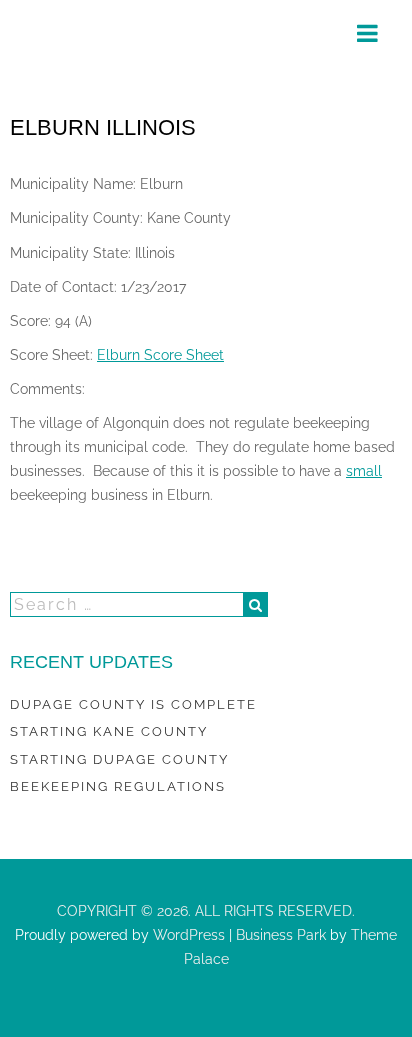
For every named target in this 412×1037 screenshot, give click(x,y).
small (364, 471)
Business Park (281, 935)
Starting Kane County (109, 731)
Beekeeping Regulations (118, 786)
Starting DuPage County (119, 759)
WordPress (187, 935)
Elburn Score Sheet (160, 355)
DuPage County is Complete (133, 704)
